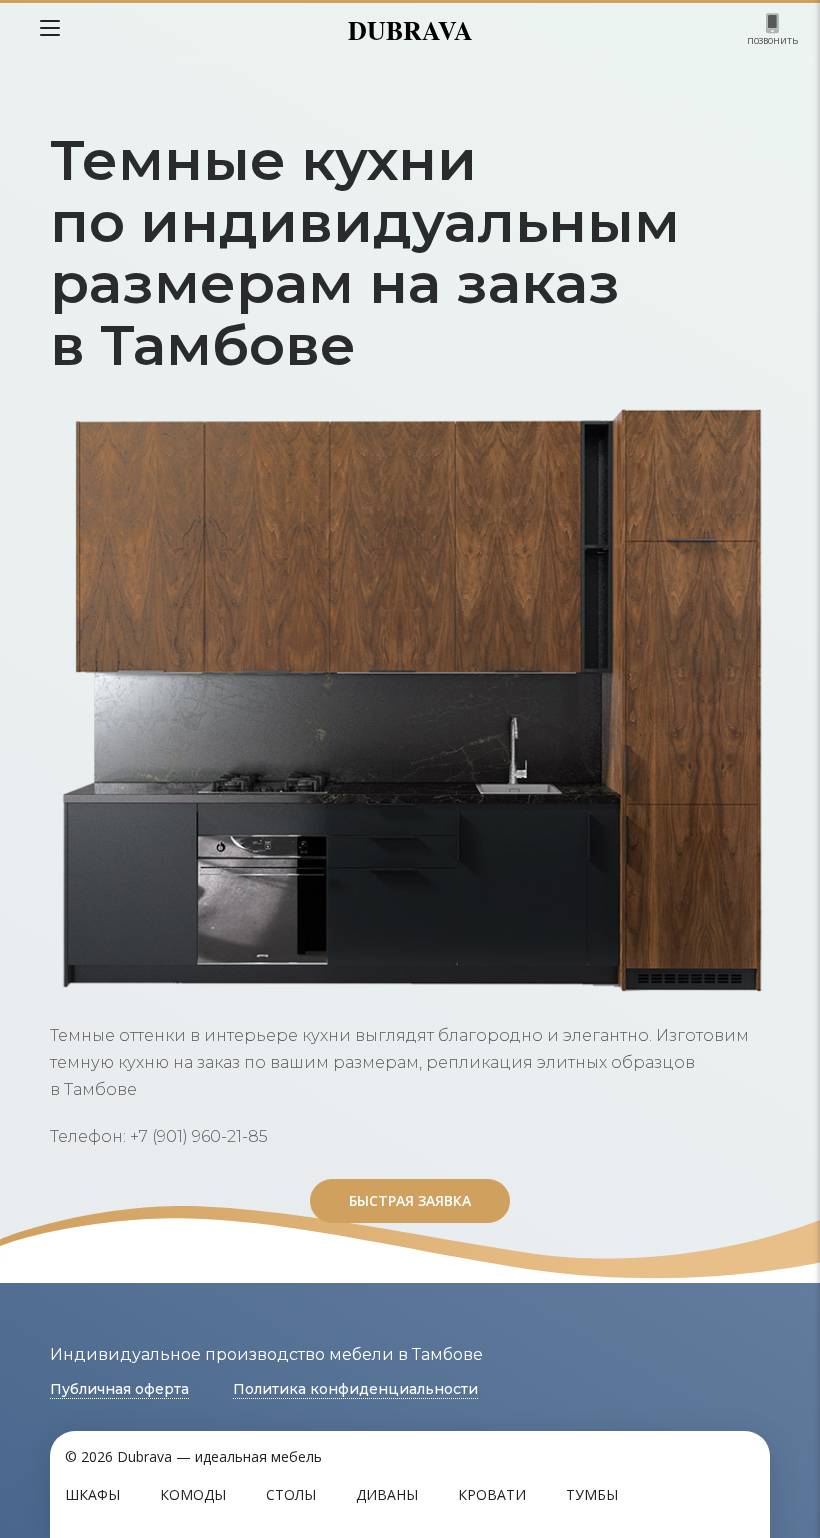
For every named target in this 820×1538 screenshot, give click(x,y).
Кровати (492, 1494)
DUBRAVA (410, 30)
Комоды (193, 1494)
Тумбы (592, 1494)
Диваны (387, 1494)
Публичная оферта (119, 1389)
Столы (291, 1494)
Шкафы (92, 1494)
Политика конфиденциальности (355, 1389)
